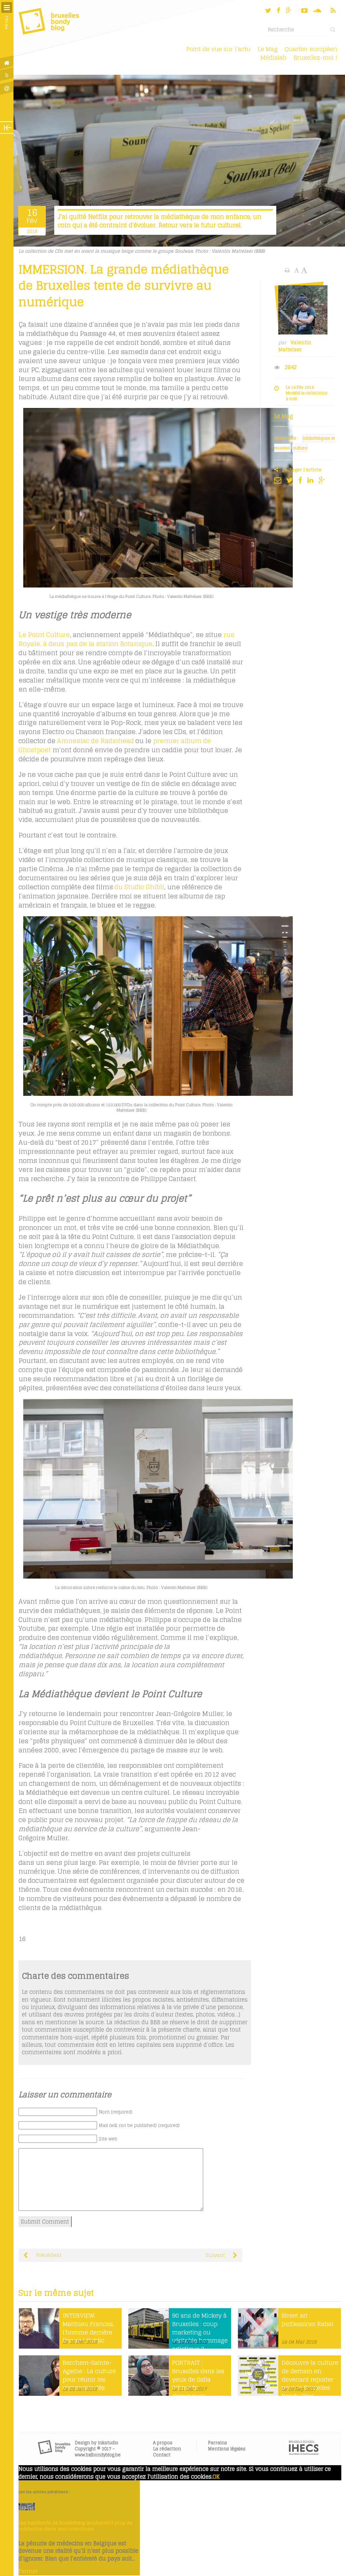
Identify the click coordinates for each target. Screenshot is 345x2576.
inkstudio (108, 2443)
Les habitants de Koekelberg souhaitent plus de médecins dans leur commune (75, 2526)
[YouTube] (304, 10)
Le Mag (268, 49)
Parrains (217, 2443)
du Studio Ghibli (139, 887)
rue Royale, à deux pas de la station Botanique (127, 639)
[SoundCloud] (318, 10)
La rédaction (167, 2449)
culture (300, 448)
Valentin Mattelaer (295, 346)
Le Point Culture (44, 635)
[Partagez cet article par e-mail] (279, 480)
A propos (163, 2443)
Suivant (216, 2255)
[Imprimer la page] (288, 270)
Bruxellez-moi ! (315, 57)
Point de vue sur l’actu (218, 49)
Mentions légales (227, 2449)
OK (216, 2477)
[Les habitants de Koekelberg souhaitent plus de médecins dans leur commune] (27, 2508)
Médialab (273, 57)
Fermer (28, 2571)
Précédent (48, 2255)
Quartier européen (311, 49)
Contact (162, 2455)
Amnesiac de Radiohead (95, 741)
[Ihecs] (304, 2453)
